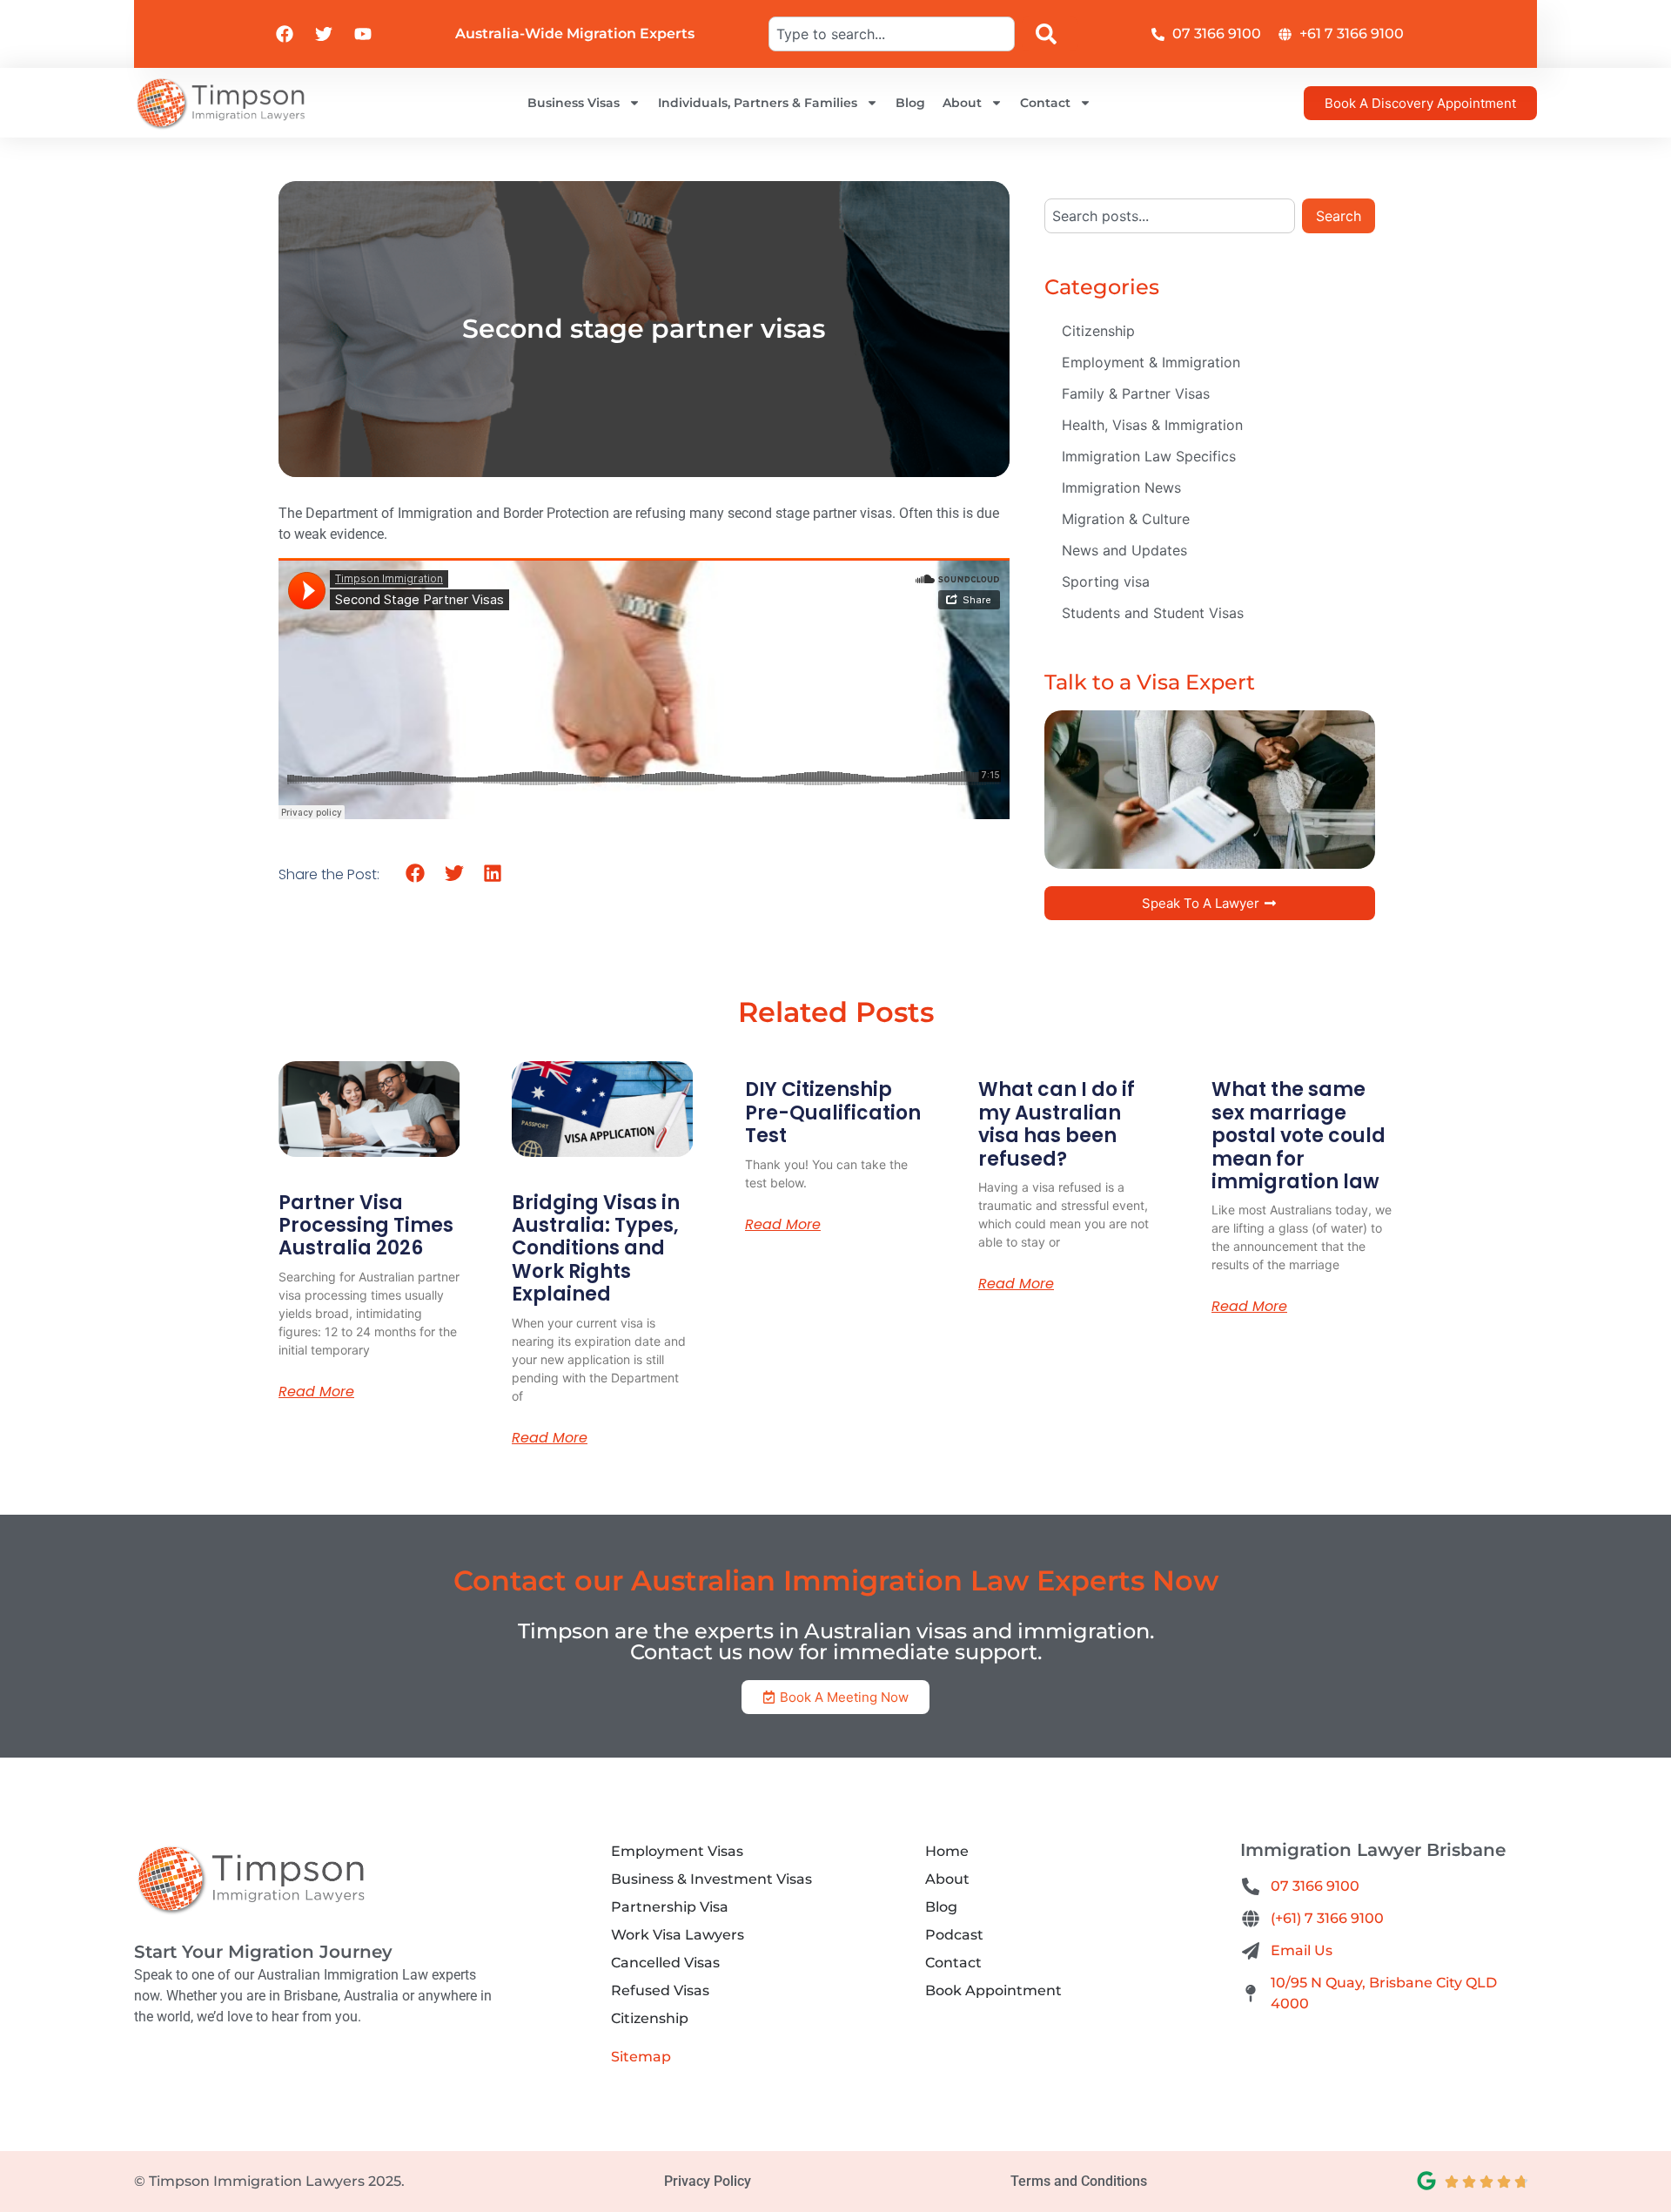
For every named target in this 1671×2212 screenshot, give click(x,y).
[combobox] (891, 34)
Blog (910, 103)
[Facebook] (285, 34)
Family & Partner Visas (1136, 393)
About (962, 103)
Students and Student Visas (1153, 613)
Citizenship (1098, 331)
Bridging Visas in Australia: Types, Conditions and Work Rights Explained (596, 1249)
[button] (416, 874)
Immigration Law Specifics (1149, 456)
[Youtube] (363, 34)
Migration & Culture (1126, 519)
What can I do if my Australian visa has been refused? (1057, 1124)
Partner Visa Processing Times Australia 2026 (366, 1226)
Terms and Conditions (1079, 2181)
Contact (1045, 103)
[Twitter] (324, 34)
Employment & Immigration (1151, 362)
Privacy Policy (708, 2181)
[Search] (1050, 34)
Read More (316, 1392)
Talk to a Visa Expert (1150, 682)
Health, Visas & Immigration (1152, 425)
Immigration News (1121, 487)
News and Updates (1124, 550)
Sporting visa (1106, 582)
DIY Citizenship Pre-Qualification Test (833, 1113)
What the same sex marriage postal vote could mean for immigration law (1299, 1136)
